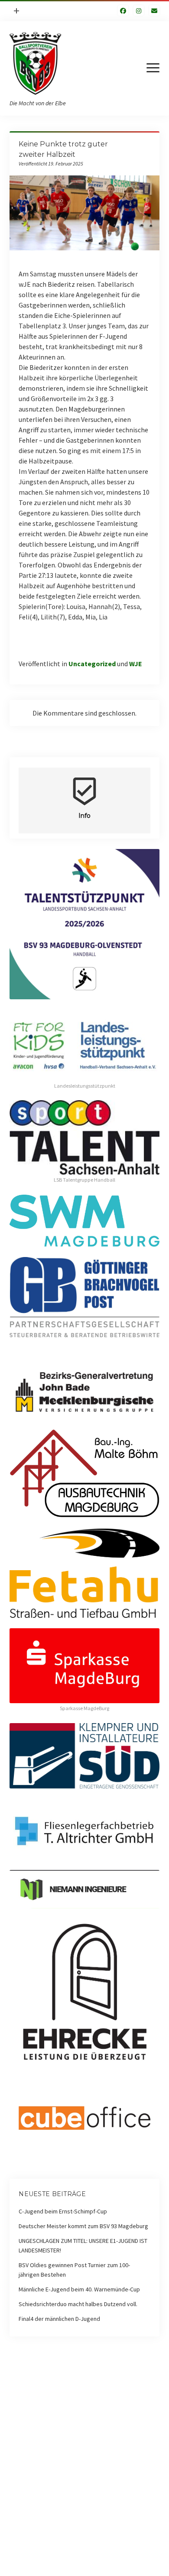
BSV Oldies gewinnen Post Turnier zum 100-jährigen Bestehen (74, 2270)
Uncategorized (92, 664)
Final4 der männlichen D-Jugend (59, 2319)
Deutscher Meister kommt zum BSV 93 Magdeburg (83, 2226)
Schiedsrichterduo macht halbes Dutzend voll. (78, 2304)
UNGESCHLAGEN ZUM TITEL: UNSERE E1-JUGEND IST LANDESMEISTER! (83, 2245)
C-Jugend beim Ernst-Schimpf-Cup (63, 2211)
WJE (136, 664)
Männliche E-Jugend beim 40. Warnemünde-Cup (79, 2289)
